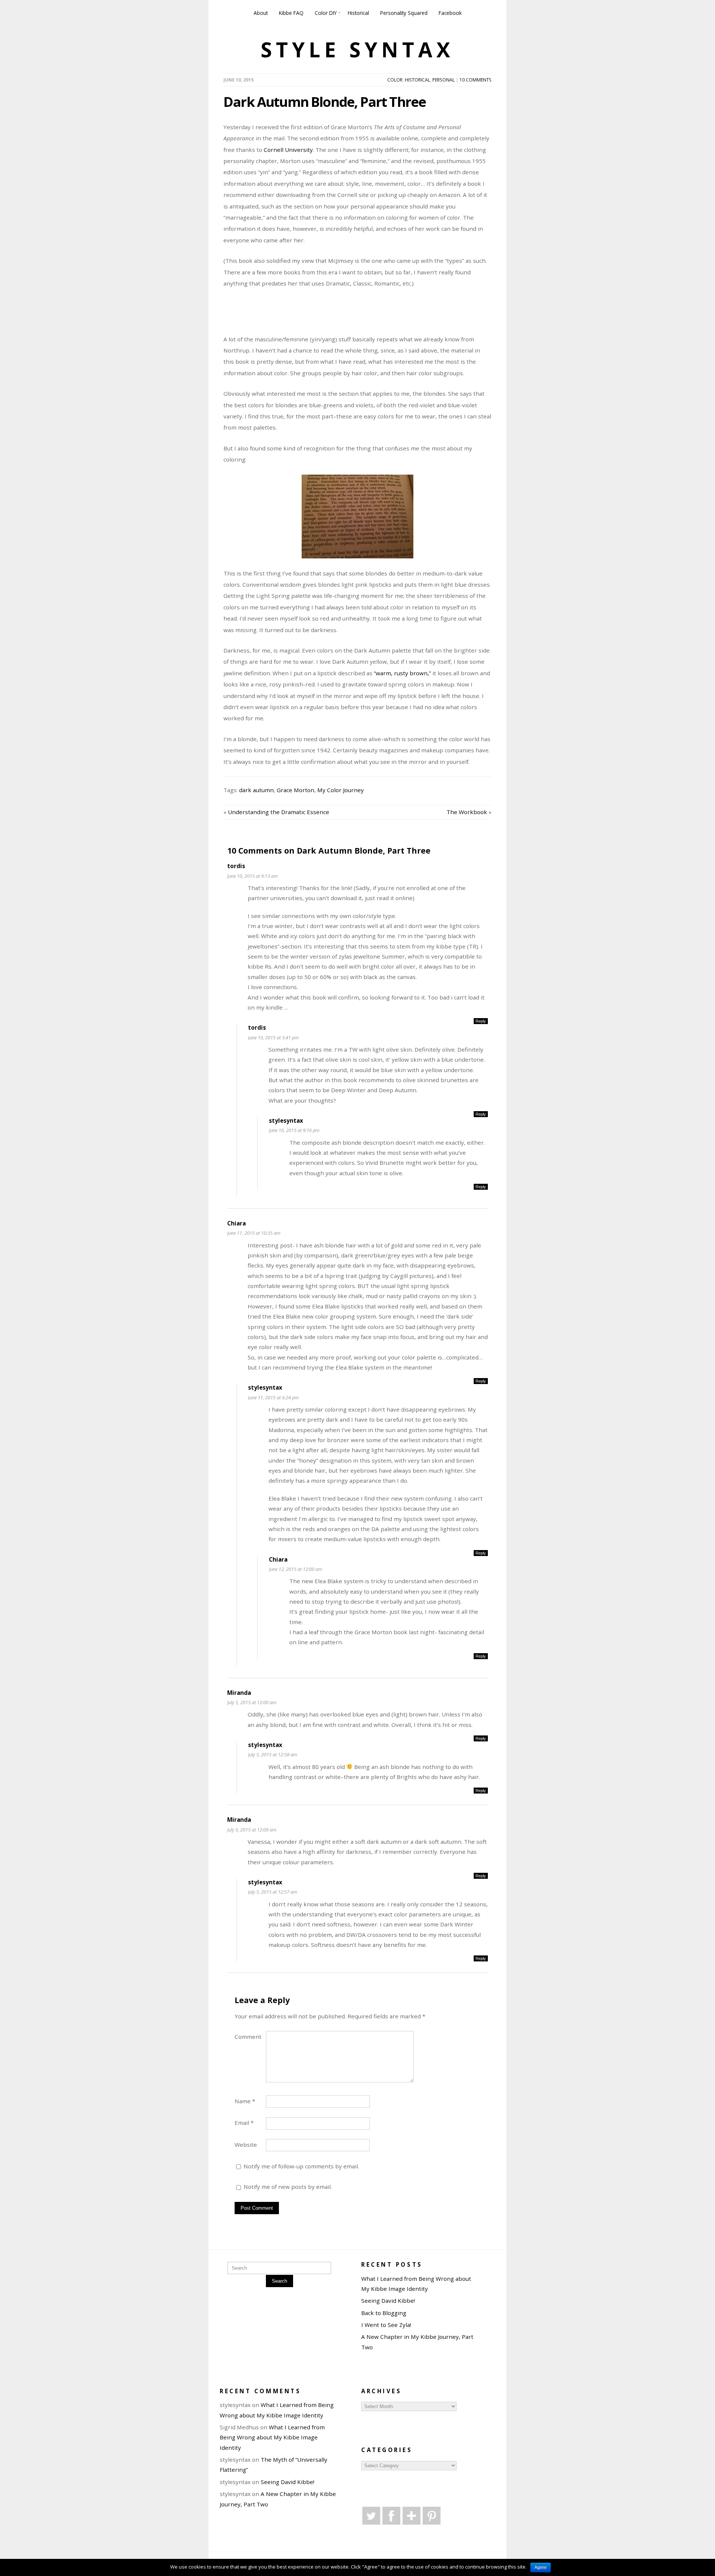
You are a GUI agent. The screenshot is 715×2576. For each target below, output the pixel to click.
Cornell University (288, 150)
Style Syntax (357, 50)
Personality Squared (404, 13)
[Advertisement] (404, 315)
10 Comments (476, 80)
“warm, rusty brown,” (402, 673)
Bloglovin (411, 2516)
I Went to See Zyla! (386, 2325)
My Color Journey (341, 790)
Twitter (371, 2516)
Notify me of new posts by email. (288, 2187)
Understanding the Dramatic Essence (279, 812)
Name (245, 2101)
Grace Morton (295, 790)
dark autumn (256, 790)
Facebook (450, 13)
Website (246, 2145)
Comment (248, 2037)
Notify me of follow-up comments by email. (301, 2166)
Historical (358, 13)
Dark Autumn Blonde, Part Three (325, 102)
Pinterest (432, 2516)
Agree (541, 2567)
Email (244, 2123)
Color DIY (326, 13)
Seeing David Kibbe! (388, 2301)
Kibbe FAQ (291, 13)
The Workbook (467, 812)
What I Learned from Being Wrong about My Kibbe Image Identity (272, 2437)
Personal (444, 80)
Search (279, 2281)
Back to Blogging (384, 2313)
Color (395, 80)
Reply (481, 1021)
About (261, 13)
